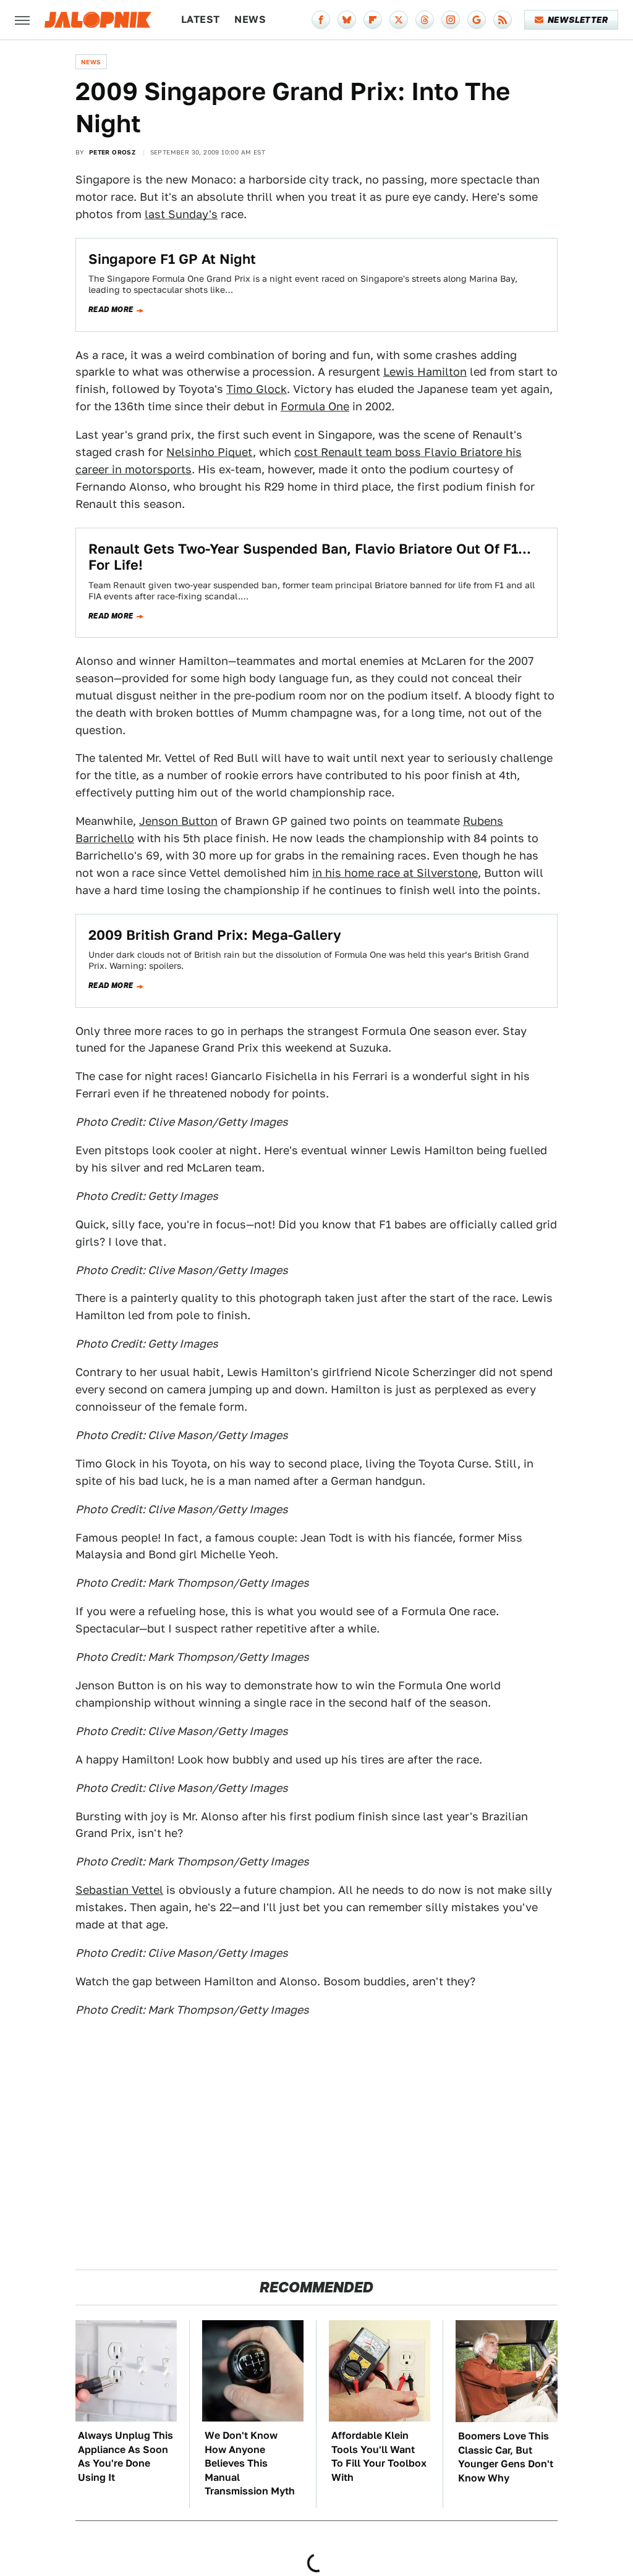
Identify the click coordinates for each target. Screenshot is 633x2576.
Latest (200, 19)
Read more (111, 310)
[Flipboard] (373, 20)
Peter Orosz (112, 152)
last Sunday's (181, 214)
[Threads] (425, 20)
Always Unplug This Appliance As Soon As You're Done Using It (125, 2456)
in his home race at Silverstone (395, 873)
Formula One (315, 406)
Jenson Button (178, 821)
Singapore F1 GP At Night (172, 259)
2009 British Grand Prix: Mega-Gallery (215, 935)
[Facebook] (321, 20)
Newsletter (578, 20)
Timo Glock (257, 389)
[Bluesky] (347, 20)
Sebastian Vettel (119, 1890)
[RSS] (503, 20)
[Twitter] (399, 20)
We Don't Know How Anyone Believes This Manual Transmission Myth (250, 2463)
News (250, 19)
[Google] (477, 20)
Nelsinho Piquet (210, 452)
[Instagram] (451, 20)
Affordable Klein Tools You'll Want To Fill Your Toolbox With (379, 2456)
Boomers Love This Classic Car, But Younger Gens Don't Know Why (506, 2457)
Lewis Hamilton (425, 372)
